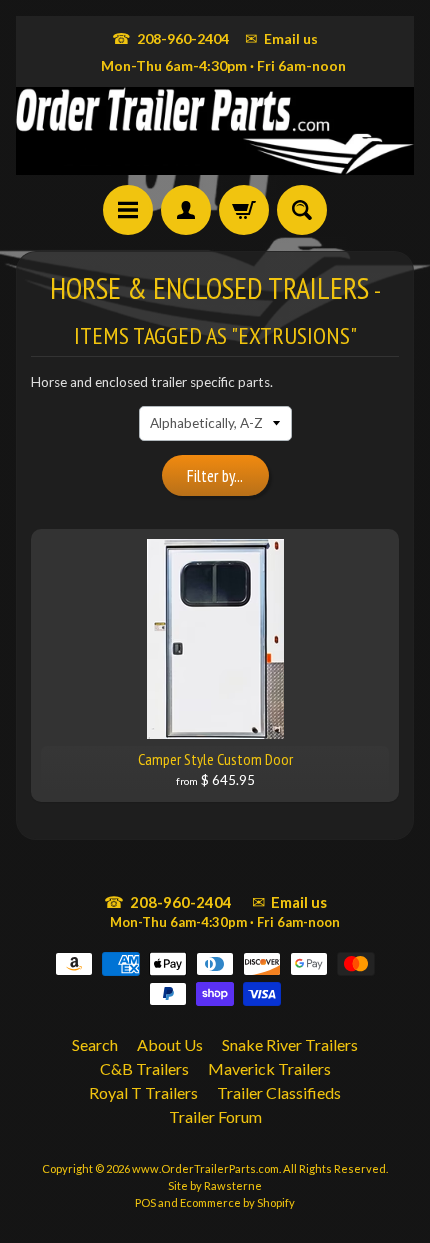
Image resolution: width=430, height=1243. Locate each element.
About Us (170, 1044)
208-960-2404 (170, 38)
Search (95, 1044)
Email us (281, 38)
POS (145, 1202)
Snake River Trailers (290, 1044)
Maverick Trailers (269, 1068)
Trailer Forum (215, 1116)
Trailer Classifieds (279, 1092)
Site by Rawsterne (215, 1185)
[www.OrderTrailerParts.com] (215, 131)
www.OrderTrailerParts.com (205, 1168)
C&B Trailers (144, 1068)
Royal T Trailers (143, 1092)
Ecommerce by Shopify (237, 1202)
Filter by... (215, 476)
